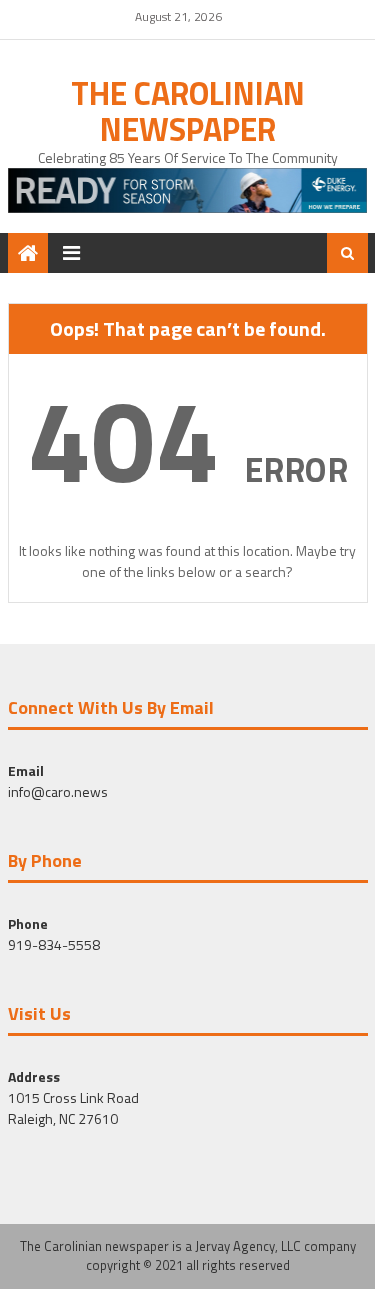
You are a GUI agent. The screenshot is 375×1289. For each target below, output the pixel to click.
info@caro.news (58, 791)
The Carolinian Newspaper (188, 111)
